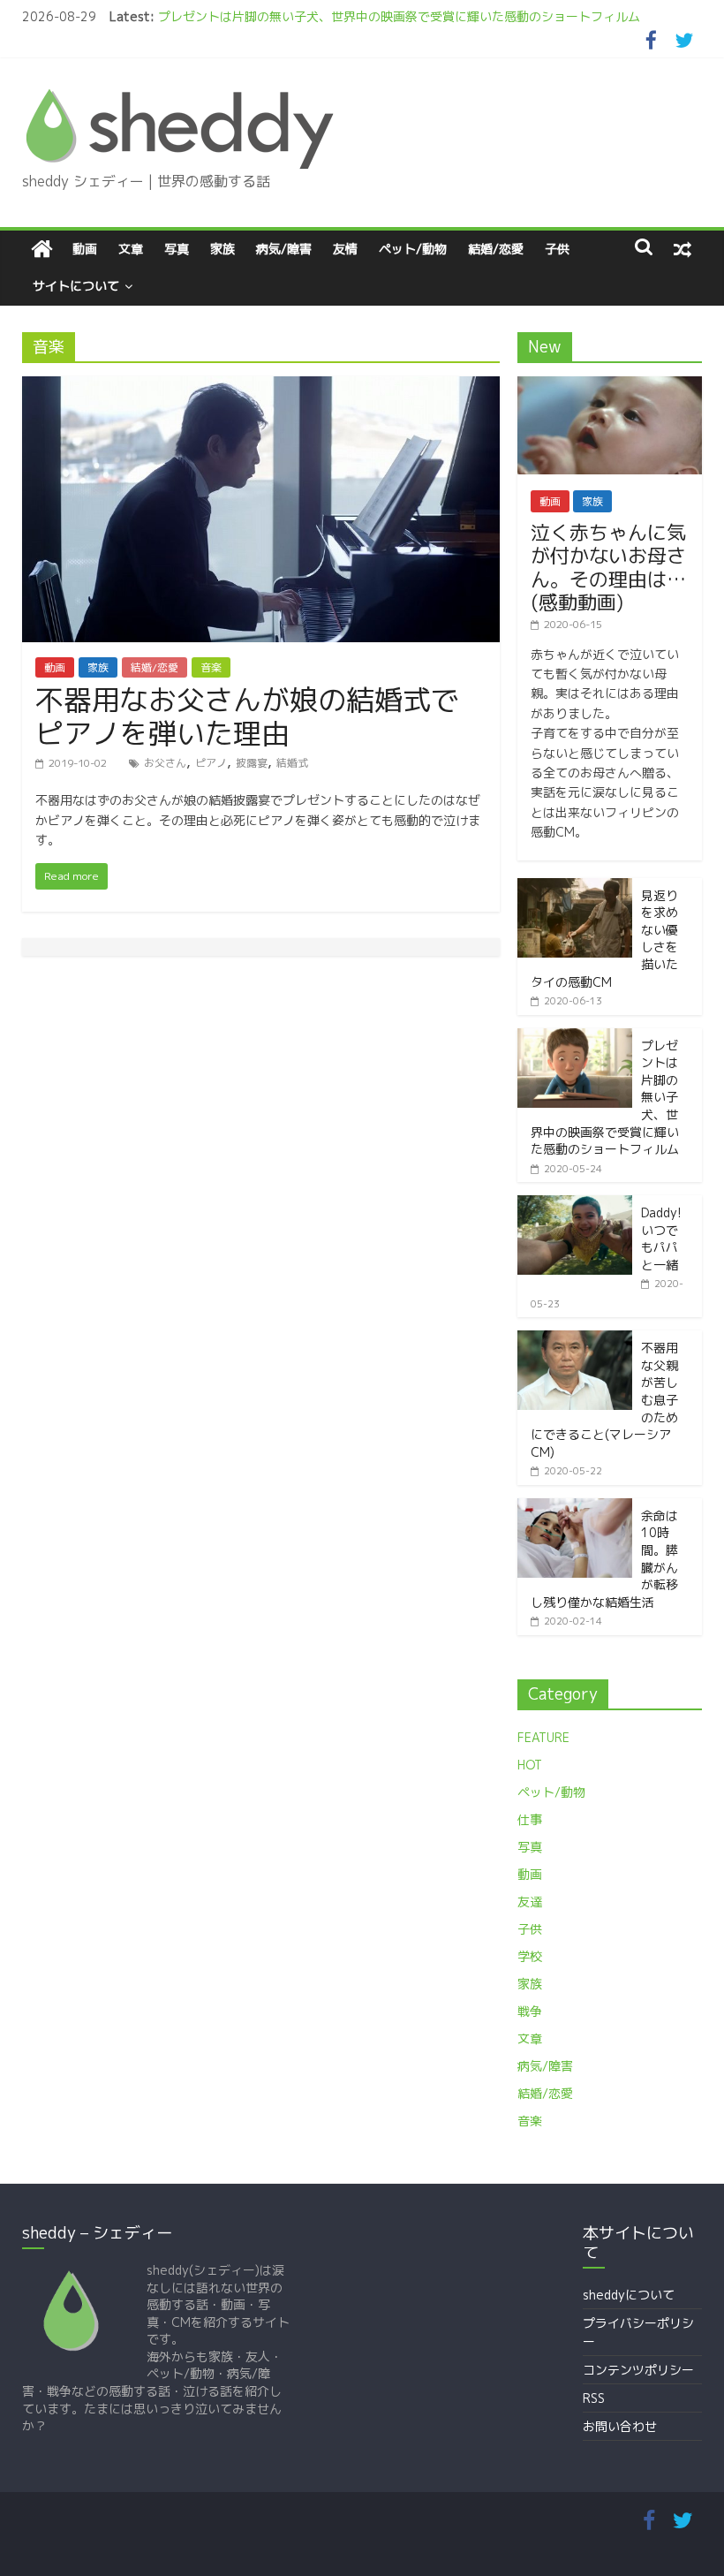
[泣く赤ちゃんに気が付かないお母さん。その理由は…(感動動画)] (610, 386)
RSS (594, 2398)
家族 (222, 249)
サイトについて (76, 286)
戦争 (530, 2011)
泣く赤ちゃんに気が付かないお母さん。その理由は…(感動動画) (608, 567)
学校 (530, 1956)
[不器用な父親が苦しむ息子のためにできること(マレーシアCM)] (575, 1340)
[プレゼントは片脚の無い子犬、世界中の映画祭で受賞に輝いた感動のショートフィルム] (575, 1038)
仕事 (530, 1819)
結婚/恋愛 (496, 249)
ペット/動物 (413, 249)
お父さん (165, 763)
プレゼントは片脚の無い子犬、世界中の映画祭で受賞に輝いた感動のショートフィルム (399, 16)
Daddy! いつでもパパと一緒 (661, 1239)
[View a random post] (683, 249)
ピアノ (211, 763)
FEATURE (543, 1737)
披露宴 (252, 763)
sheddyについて (629, 2295)
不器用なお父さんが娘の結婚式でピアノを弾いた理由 (247, 716)
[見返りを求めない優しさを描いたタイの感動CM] (575, 887)
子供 (557, 249)
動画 (85, 249)
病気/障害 (284, 249)
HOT (530, 1765)
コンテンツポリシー (638, 2370)
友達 (530, 1902)
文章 (131, 249)
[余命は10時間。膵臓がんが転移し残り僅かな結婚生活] (575, 1508)
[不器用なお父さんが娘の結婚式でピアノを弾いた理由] (261, 387)
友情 (345, 249)
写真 (177, 249)
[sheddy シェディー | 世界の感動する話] (42, 249)
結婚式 (292, 763)
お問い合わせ (620, 2426)
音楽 (211, 667)
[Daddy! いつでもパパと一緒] (575, 1205)
